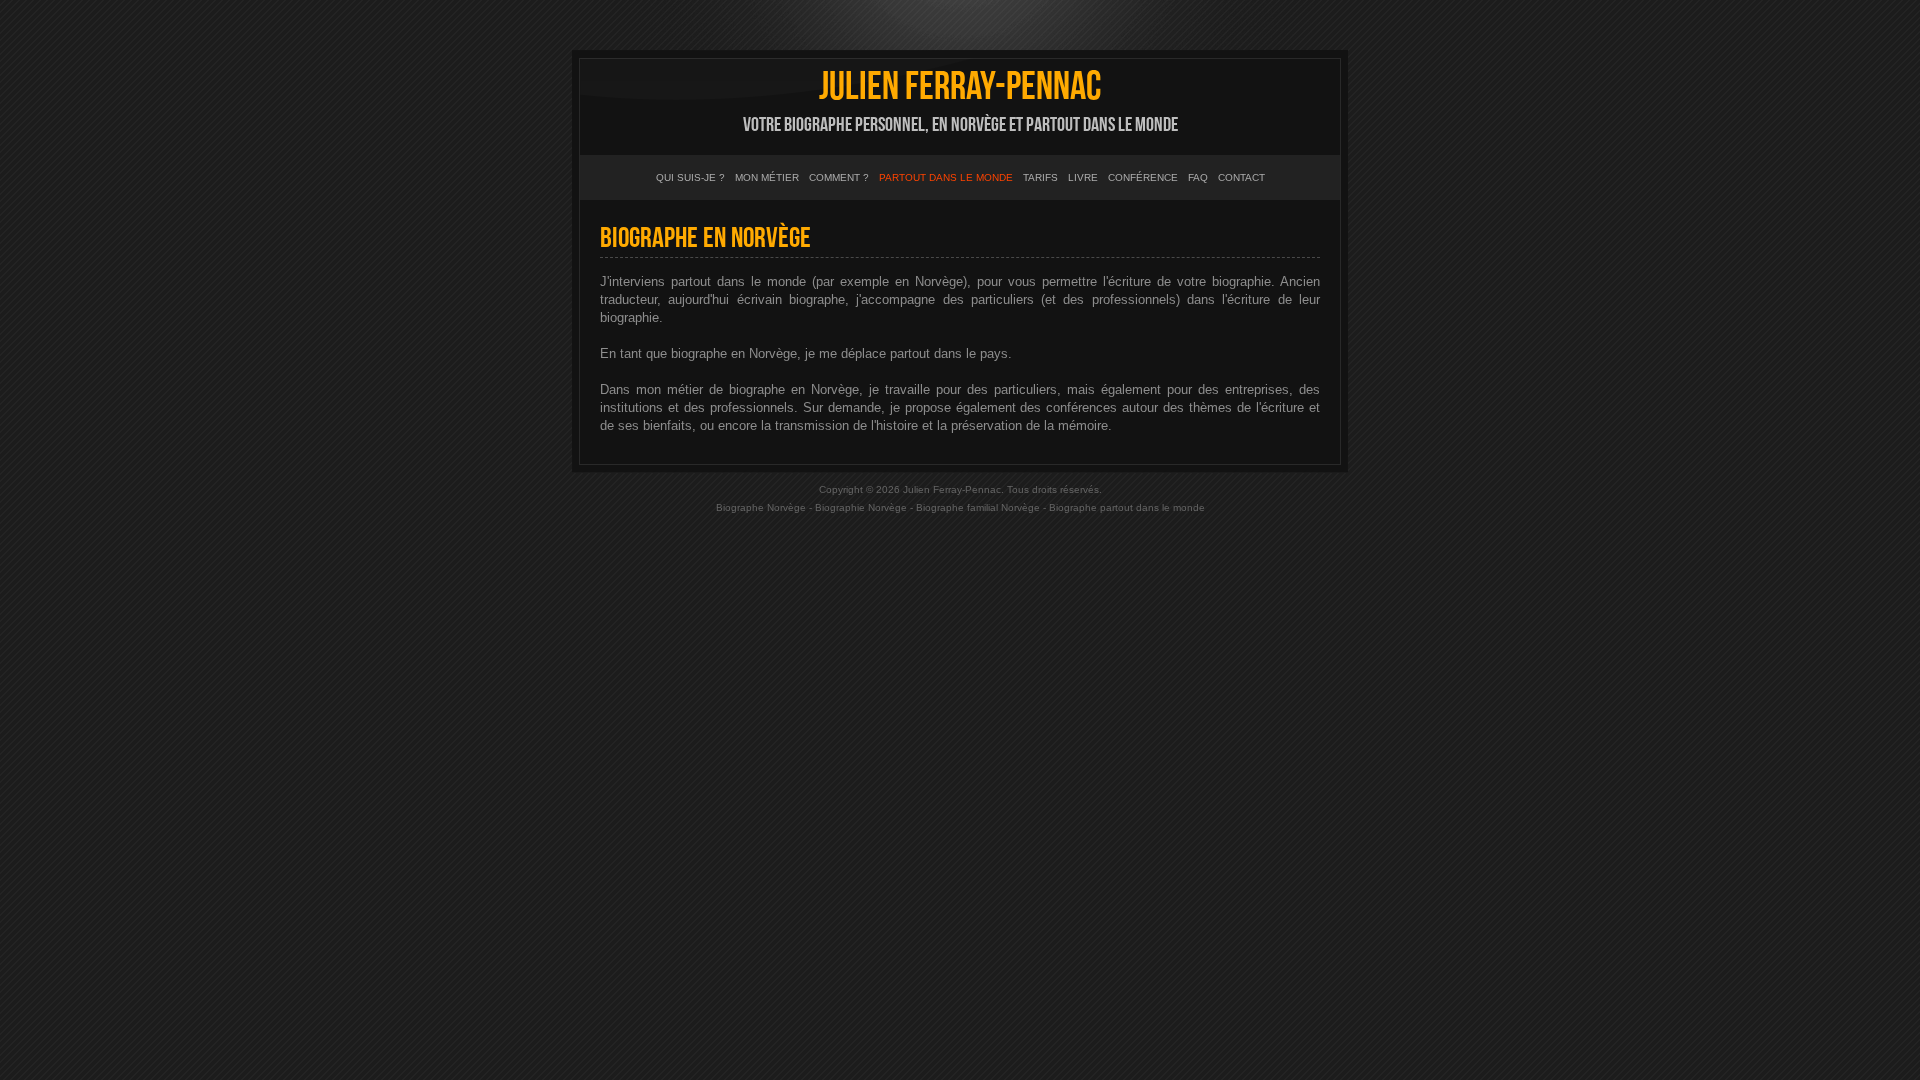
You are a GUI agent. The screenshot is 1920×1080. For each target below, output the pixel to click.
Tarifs (1040, 177)
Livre (1083, 177)
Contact (1241, 177)
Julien (960, 87)
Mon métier (767, 177)
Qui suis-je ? (690, 177)
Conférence (1143, 177)
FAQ (1198, 177)
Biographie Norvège (861, 507)
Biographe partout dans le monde (1127, 507)
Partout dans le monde (946, 177)
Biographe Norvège (761, 507)
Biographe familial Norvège (978, 507)
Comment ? (839, 177)
